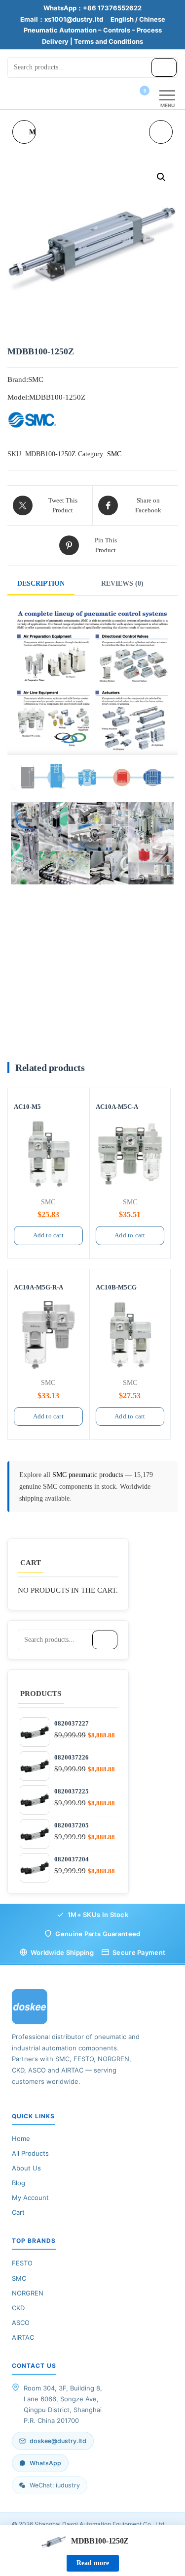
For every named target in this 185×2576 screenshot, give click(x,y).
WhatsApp (45, 2463)
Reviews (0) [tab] (122, 583)
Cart (18, 2212)
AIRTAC (23, 2337)
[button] (161, 177)
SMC (114, 454)
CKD (18, 2308)
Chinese (152, 19)
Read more (93, 2563)
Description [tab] (41, 583)
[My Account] (127, 97)
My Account (30, 2198)
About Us (26, 2168)
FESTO (22, 2263)
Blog (18, 2183)
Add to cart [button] (48, 1235)
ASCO (21, 2323)
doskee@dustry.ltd (58, 2441)
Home (21, 2138)
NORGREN (28, 2293)
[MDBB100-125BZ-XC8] (161, 132)
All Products (30, 2153)
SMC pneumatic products (89, 1475)
